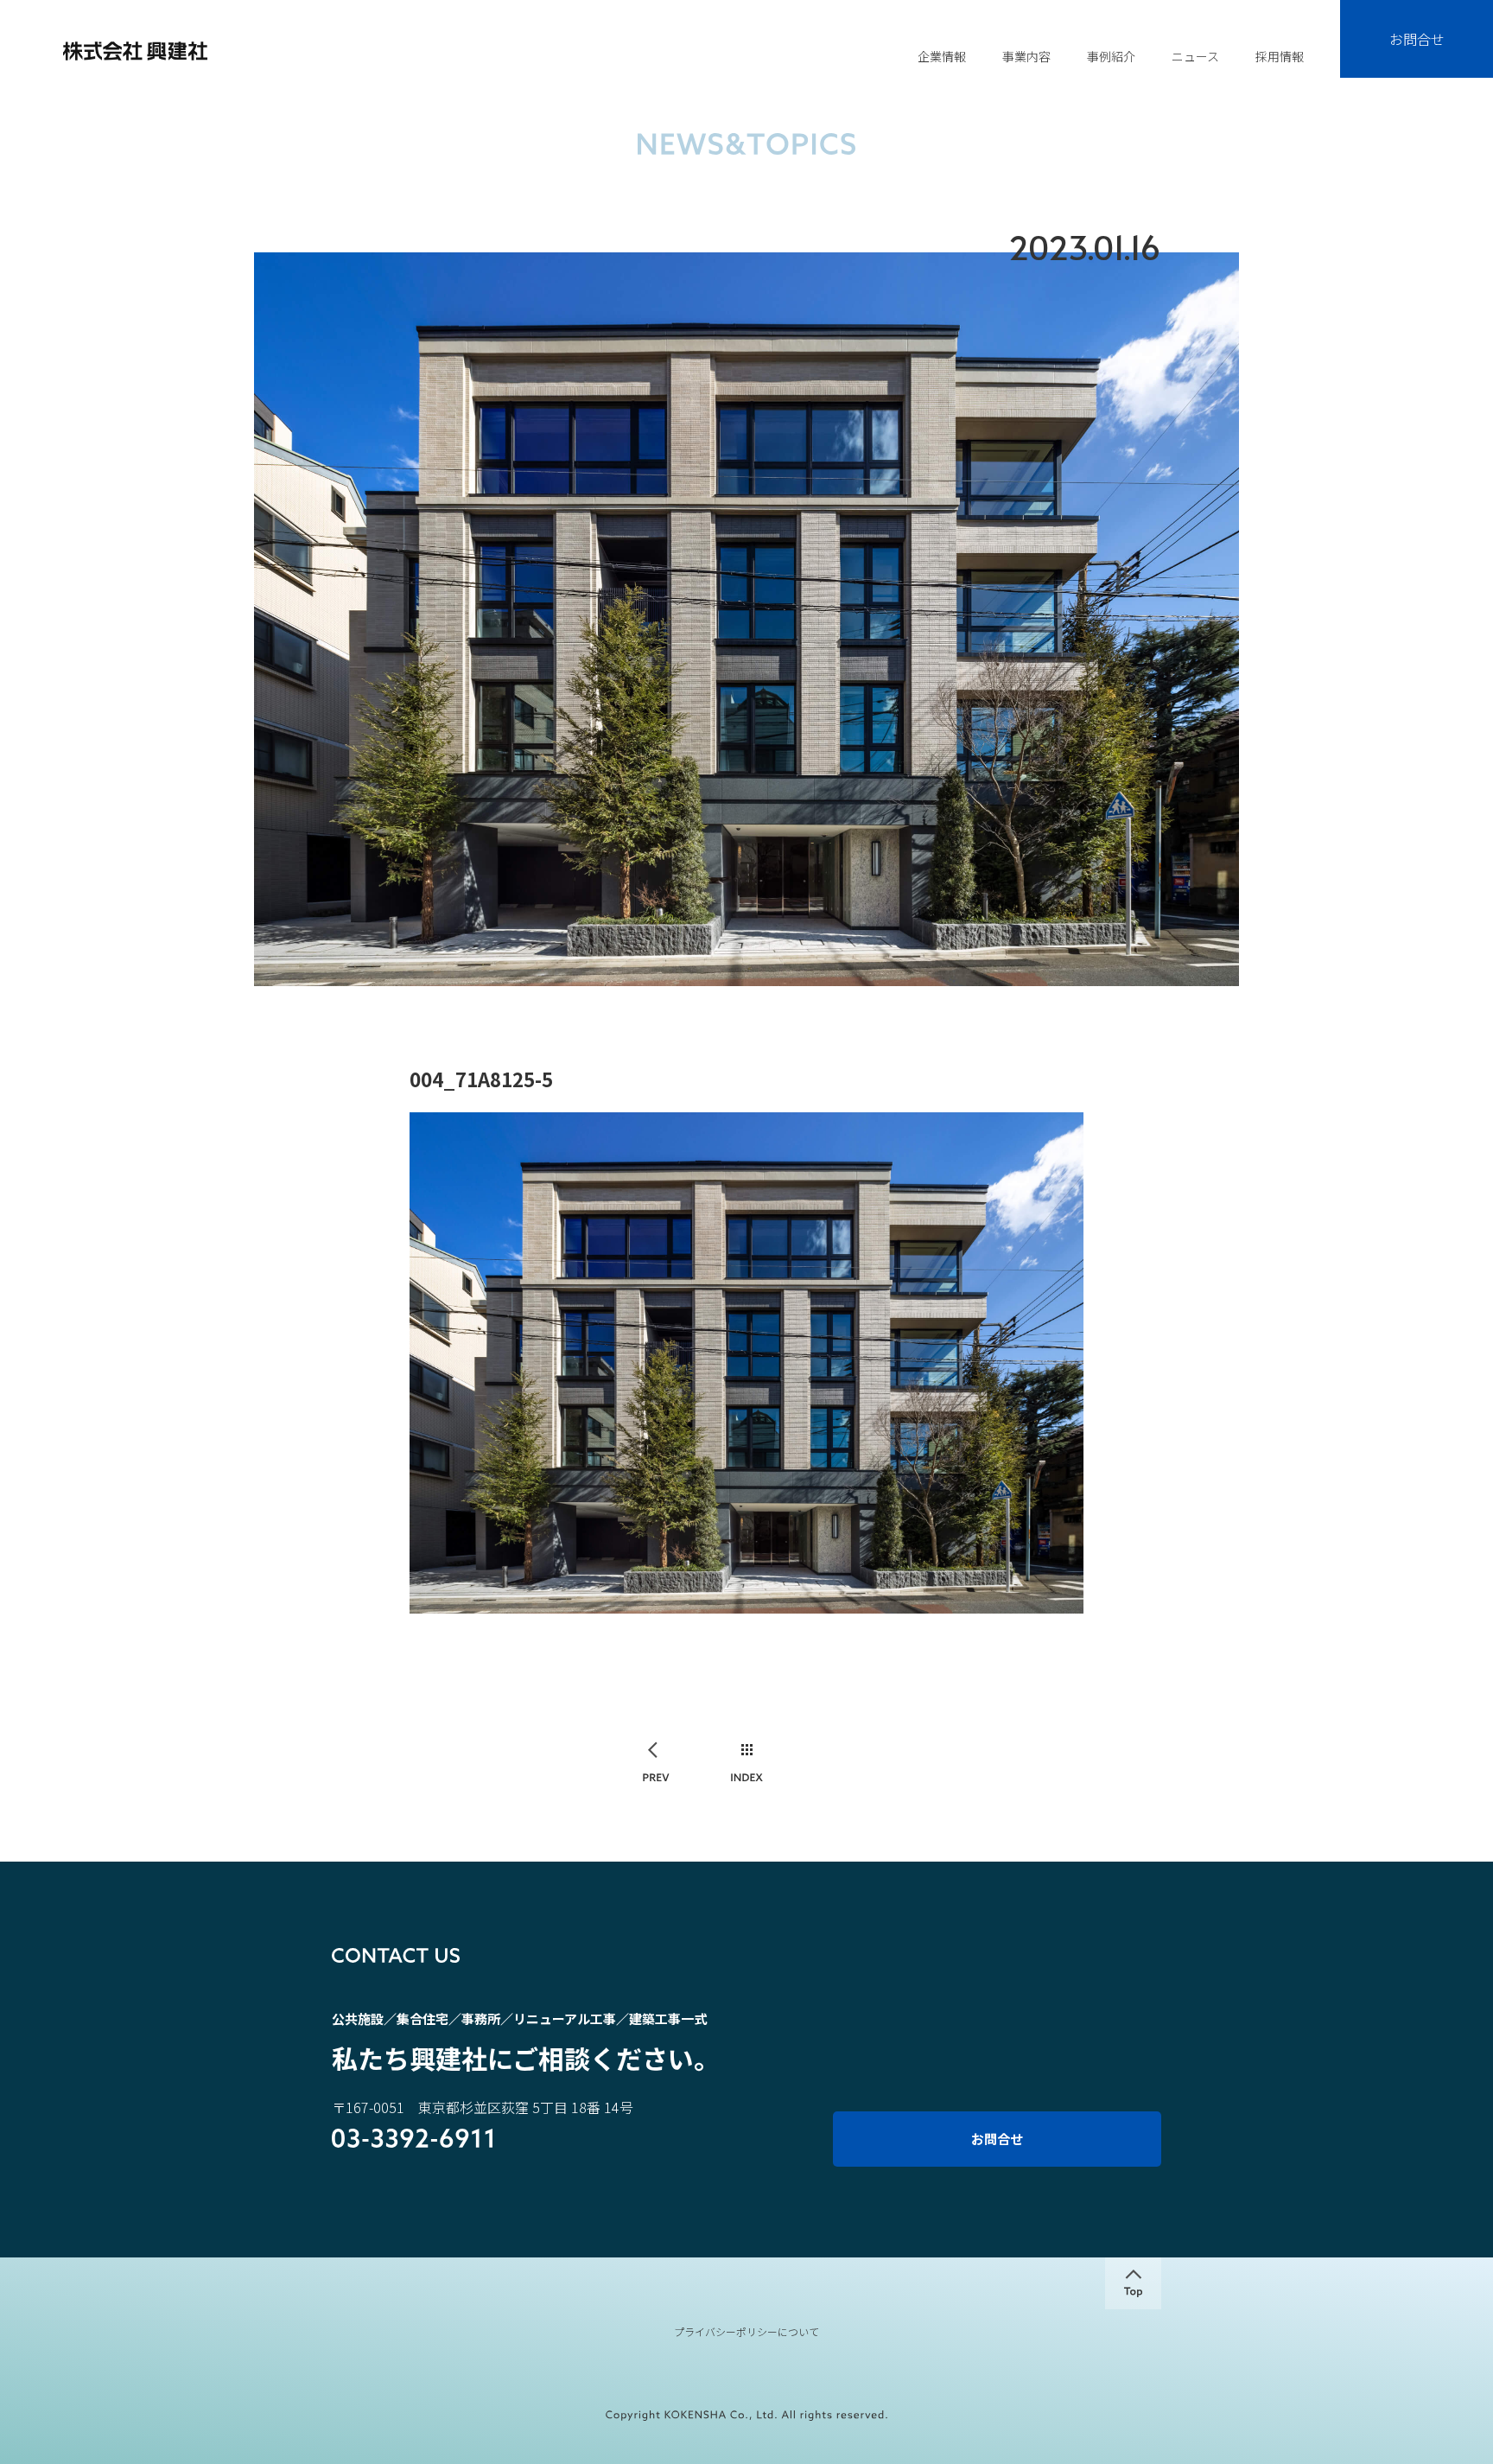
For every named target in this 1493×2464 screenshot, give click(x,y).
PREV (657, 1764)
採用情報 (1280, 56)
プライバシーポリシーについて (746, 2332)
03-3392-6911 (413, 2140)
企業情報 (942, 56)
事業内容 (1026, 56)
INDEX (747, 1764)
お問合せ (1417, 39)
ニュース (1195, 56)
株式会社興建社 (135, 51)
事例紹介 (1111, 56)
